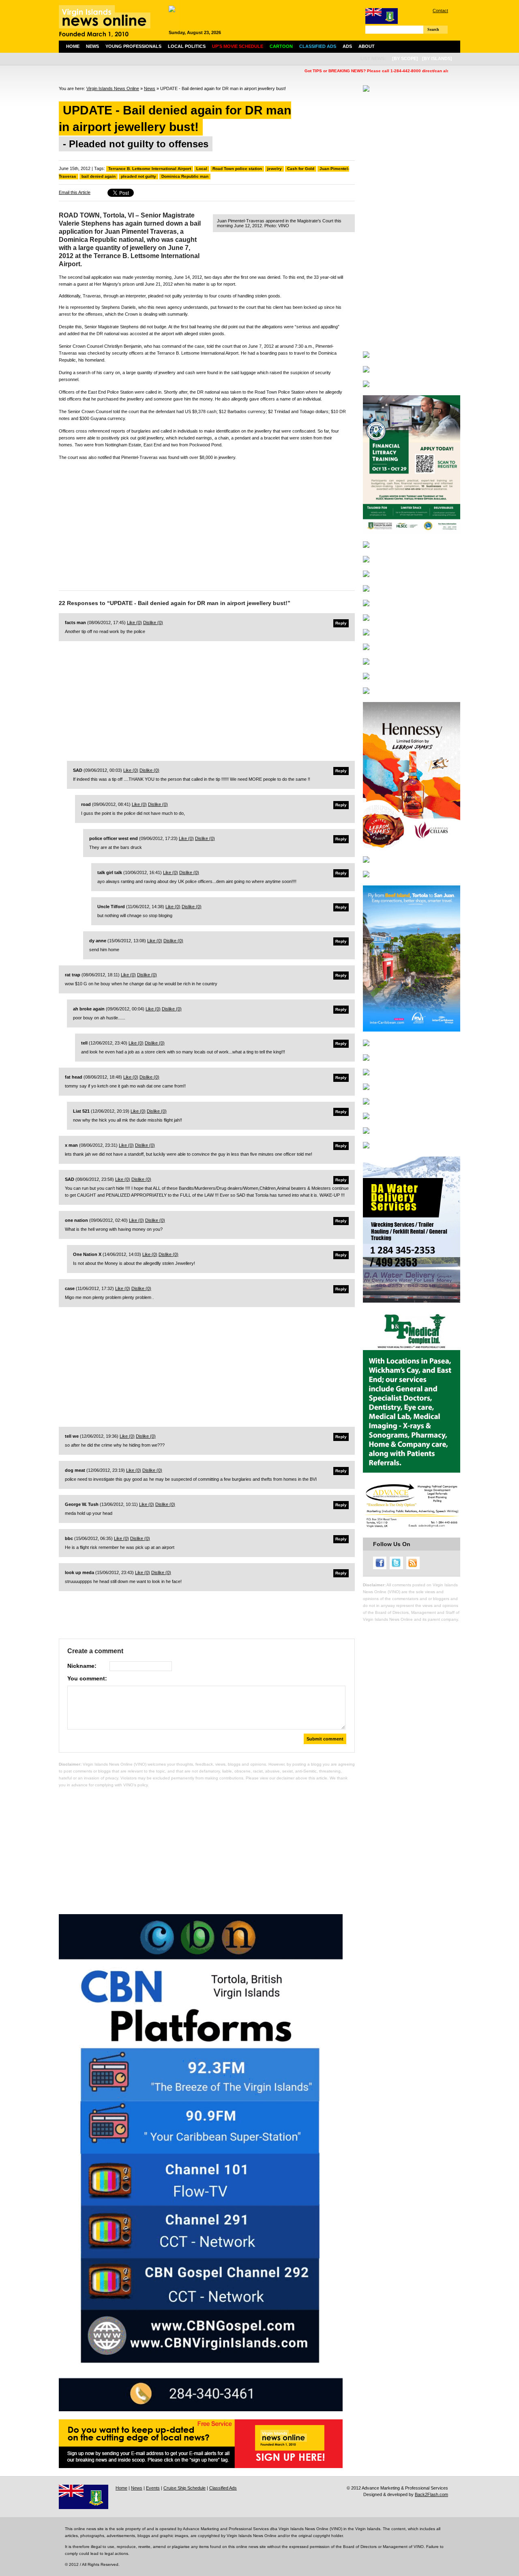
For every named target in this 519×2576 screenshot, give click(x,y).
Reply (341, 623)
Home (73, 46)
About (367, 46)
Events (153, 2488)
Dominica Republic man (185, 176)
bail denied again (99, 176)
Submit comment (325, 1739)
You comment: (87, 1678)
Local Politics (187, 46)
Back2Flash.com (431, 2494)
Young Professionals (133, 46)
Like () (134, 622)
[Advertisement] (207, 523)
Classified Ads (223, 2488)
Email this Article (75, 192)
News (92, 46)
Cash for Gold (301, 169)
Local (202, 169)
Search (433, 29)
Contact (440, 11)
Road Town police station (237, 169)
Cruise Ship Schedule (184, 2488)
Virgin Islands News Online (113, 88)
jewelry (275, 169)
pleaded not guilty (138, 176)
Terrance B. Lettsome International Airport (150, 169)
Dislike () (153, 622)
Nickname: (82, 1666)
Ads (347, 46)
